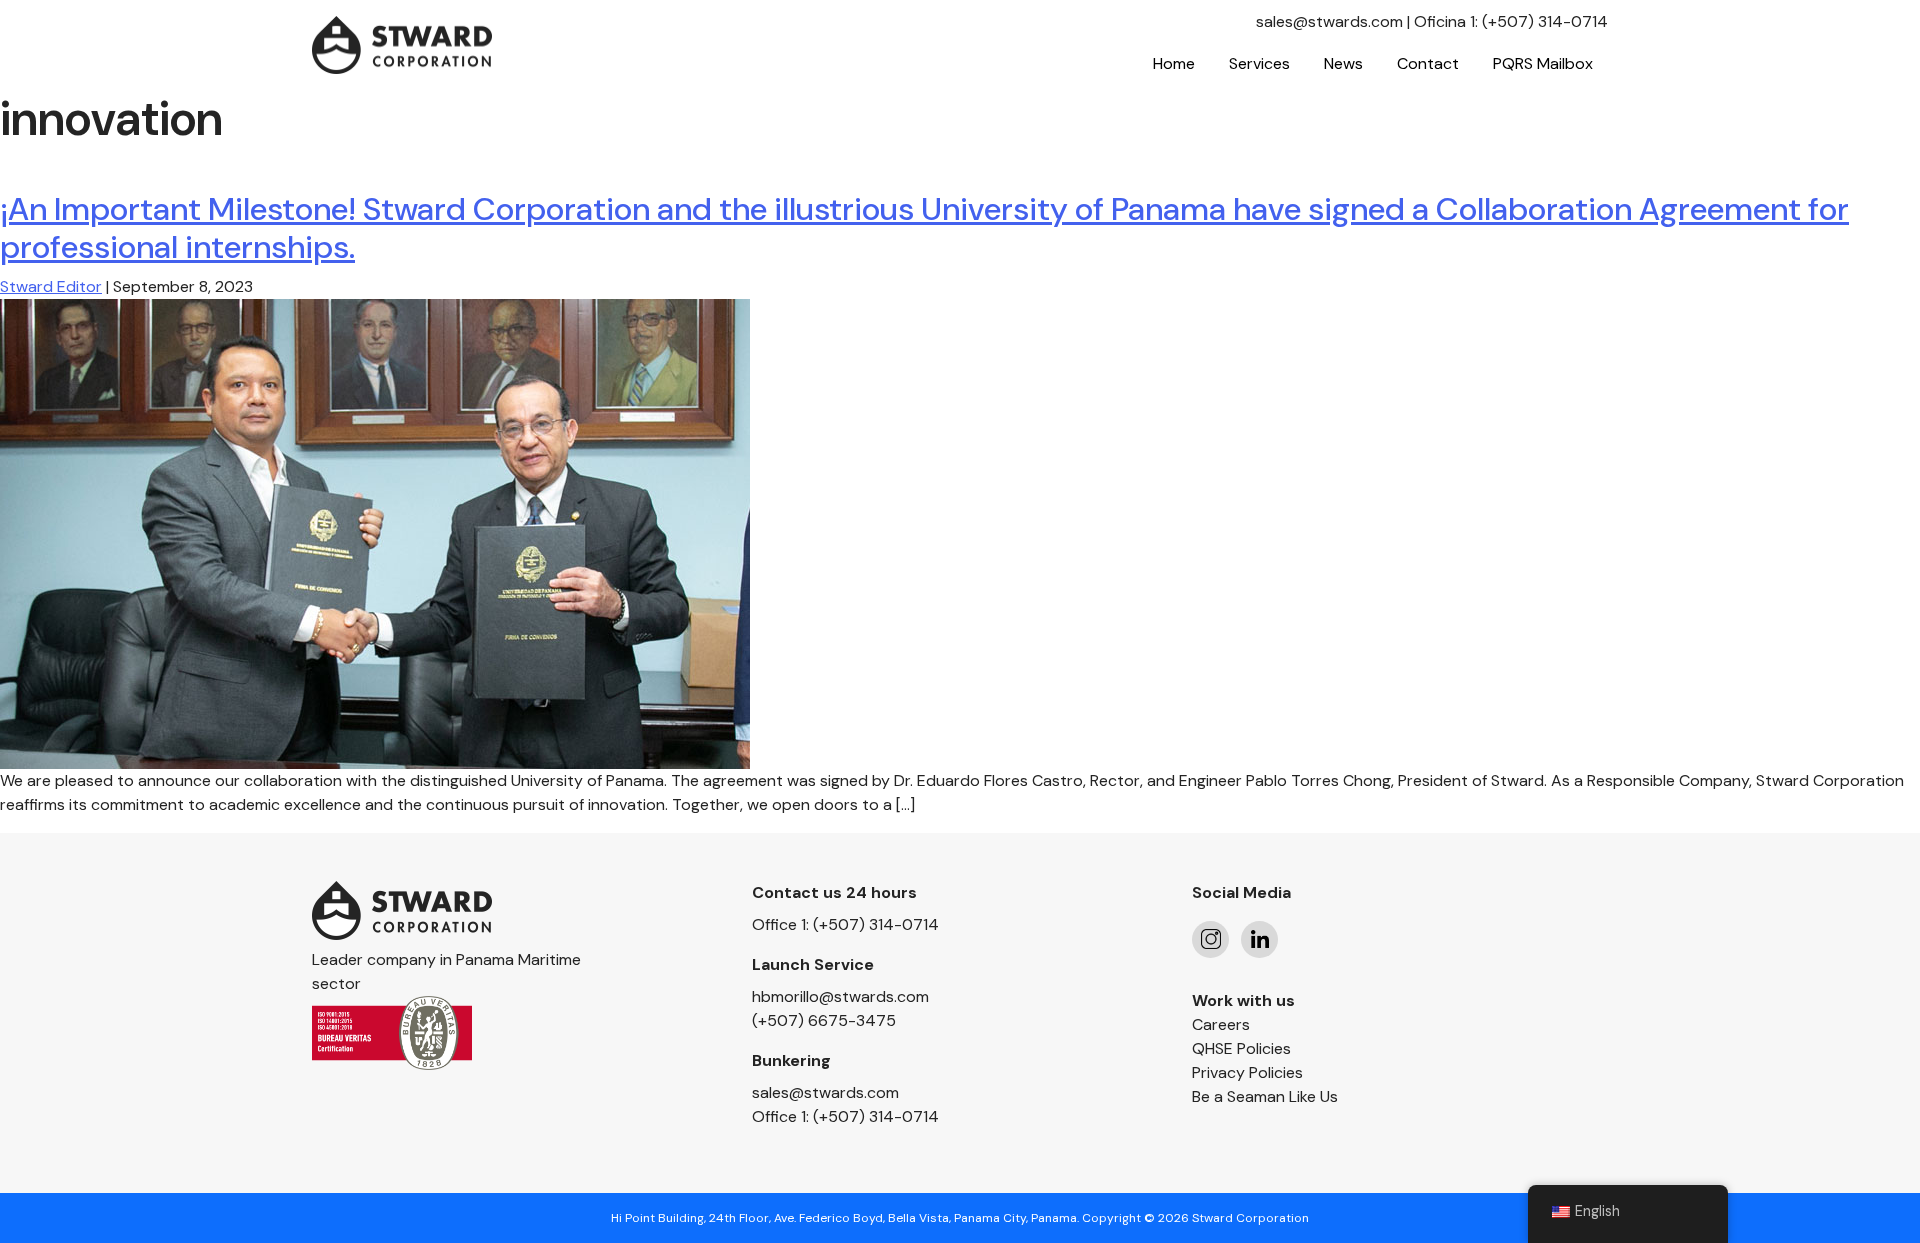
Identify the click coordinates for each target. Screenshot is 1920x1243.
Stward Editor (51, 286)
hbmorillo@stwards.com (840, 996)
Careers (1221, 1024)
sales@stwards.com (1329, 21)
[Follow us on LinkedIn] (1259, 939)
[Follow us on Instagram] (1210, 939)
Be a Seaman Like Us (1265, 1096)
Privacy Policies (1247, 1072)
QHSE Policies (1241, 1048)
